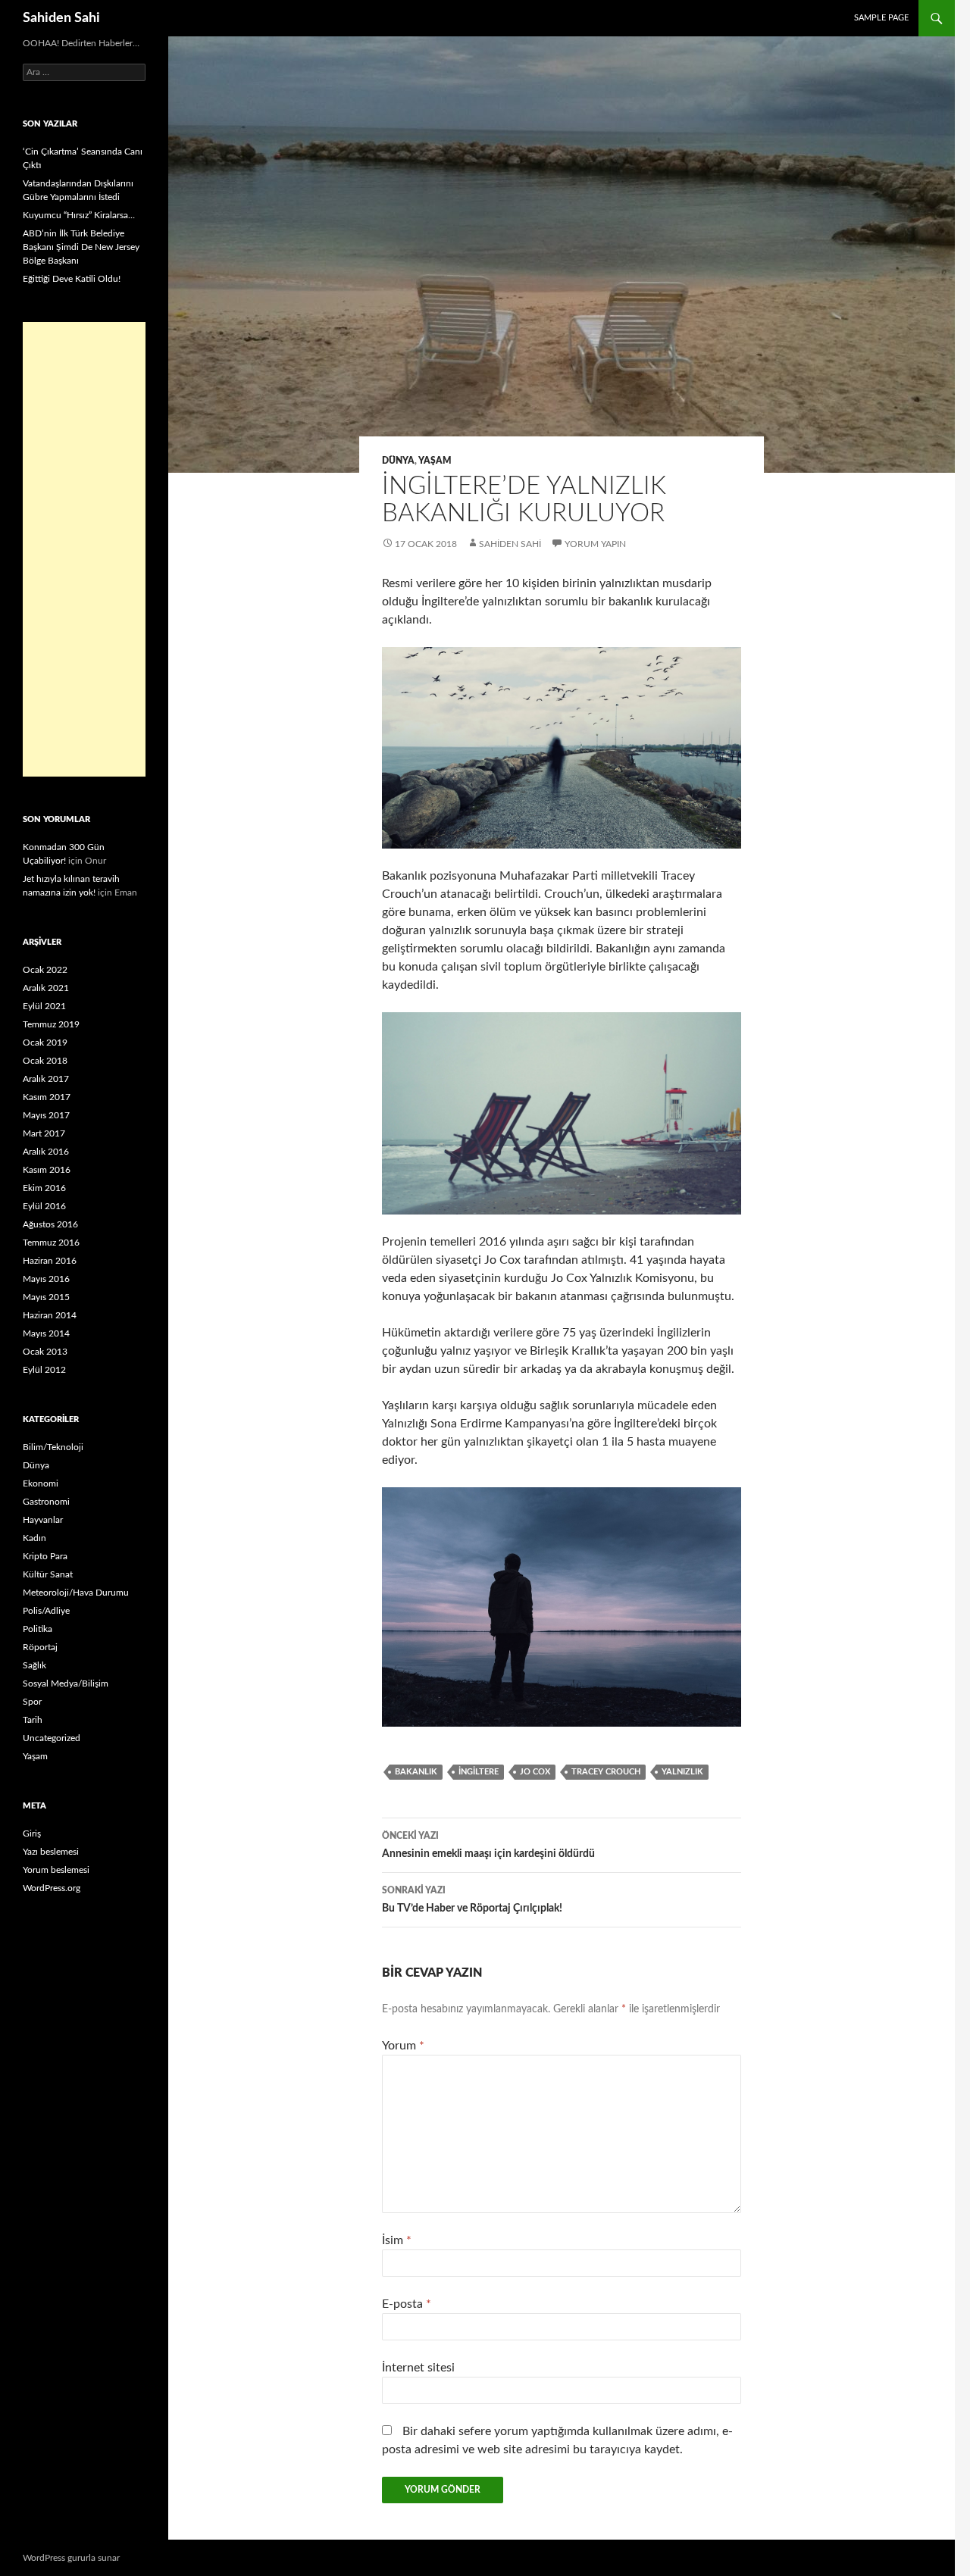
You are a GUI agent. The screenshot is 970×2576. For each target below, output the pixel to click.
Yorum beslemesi (56, 1870)
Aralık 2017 (46, 1079)
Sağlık (34, 1665)
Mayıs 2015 (46, 1297)
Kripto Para (45, 1556)
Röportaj (40, 1647)
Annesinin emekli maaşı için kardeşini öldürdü (488, 1845)
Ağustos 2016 (50, 1224)
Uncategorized (52, 1738)
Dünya (398, 461)
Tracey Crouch (606, 1772)
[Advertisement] (84, 549)
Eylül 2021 (44, 1006)
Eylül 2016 (44, 1206)
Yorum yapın (595, 544)
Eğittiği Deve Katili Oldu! (72, 279)
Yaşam (435, 461)
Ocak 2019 (45, 1043)
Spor (32, 1702)
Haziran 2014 (50, 1315)
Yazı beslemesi (51, 1852)
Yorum (403, 2046)
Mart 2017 (44, 1133)
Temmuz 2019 (51, 1024)
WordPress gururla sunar (71, 2558)
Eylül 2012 (44, 1370)
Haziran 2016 (50, 1261)
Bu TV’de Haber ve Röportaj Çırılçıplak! (472, 1900)
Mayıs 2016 (46, 1279)
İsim (397, 2240)
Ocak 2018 (45, 1061)
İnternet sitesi (418, 2368)
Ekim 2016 (44, 1188)
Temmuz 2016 (51, 1243)
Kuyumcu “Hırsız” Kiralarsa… (79, 215)
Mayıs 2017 (46, 1115)
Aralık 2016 (46, 1152)
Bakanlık (416, 1772)
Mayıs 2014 (46, 1333)
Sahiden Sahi (61, 18)
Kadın (34, 1538)
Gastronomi (46, 1502)
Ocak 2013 (45, 1352)
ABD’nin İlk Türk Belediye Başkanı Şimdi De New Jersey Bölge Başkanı (81, 247)
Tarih (33, 1720)
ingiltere (479, 1772)
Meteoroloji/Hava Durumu (76, 1593)
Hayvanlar (43, 1520)
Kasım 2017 (47, 1097)
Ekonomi (41, 1483)
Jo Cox (535, 1772)
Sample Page (881, 18)
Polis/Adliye (46, 1611)
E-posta (407, 2304)
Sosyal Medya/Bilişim (66, 1683)
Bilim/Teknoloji (53, 1447)
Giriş (32, 1834)
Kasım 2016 (47, 1170)
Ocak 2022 (45, 970)
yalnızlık (682, 1772)
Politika (38, 1629)
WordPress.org (52, 1888)
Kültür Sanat (48, 1574)
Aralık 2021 (46, 988)
